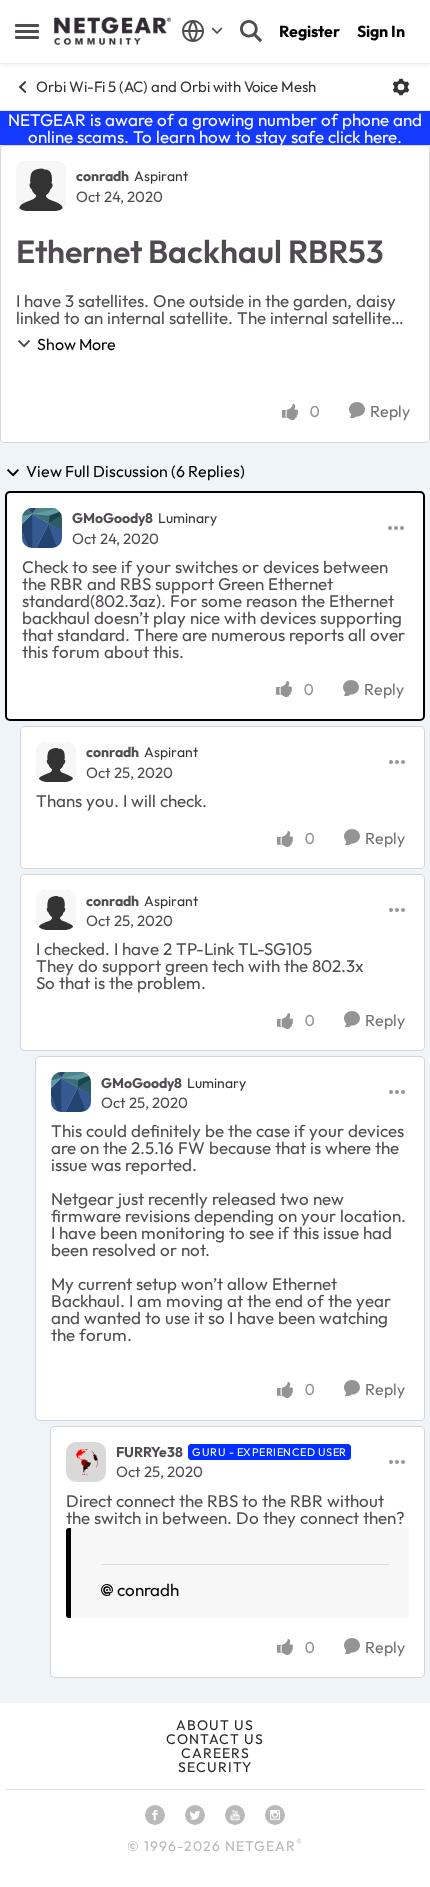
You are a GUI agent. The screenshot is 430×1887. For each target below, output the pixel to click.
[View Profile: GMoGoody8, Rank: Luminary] (42, 528)
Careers (215, 1753)
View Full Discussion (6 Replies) (135, 472)
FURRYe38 (149, 1452)
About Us (215, 1725)
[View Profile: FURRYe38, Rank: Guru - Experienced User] (86, 1462)
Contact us (215, 1739)
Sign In (381, 31)
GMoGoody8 (112, 518)
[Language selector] (202, 31)
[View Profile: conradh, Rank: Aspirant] (41, 186)
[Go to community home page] (112, 31)
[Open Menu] (401, 87)
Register (309, 31)
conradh (102, 176)
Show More (76, 344)
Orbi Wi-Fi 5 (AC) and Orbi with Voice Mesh (176, 86)
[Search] (251, 31)
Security (215, 1767)
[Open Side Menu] (27, 31)
